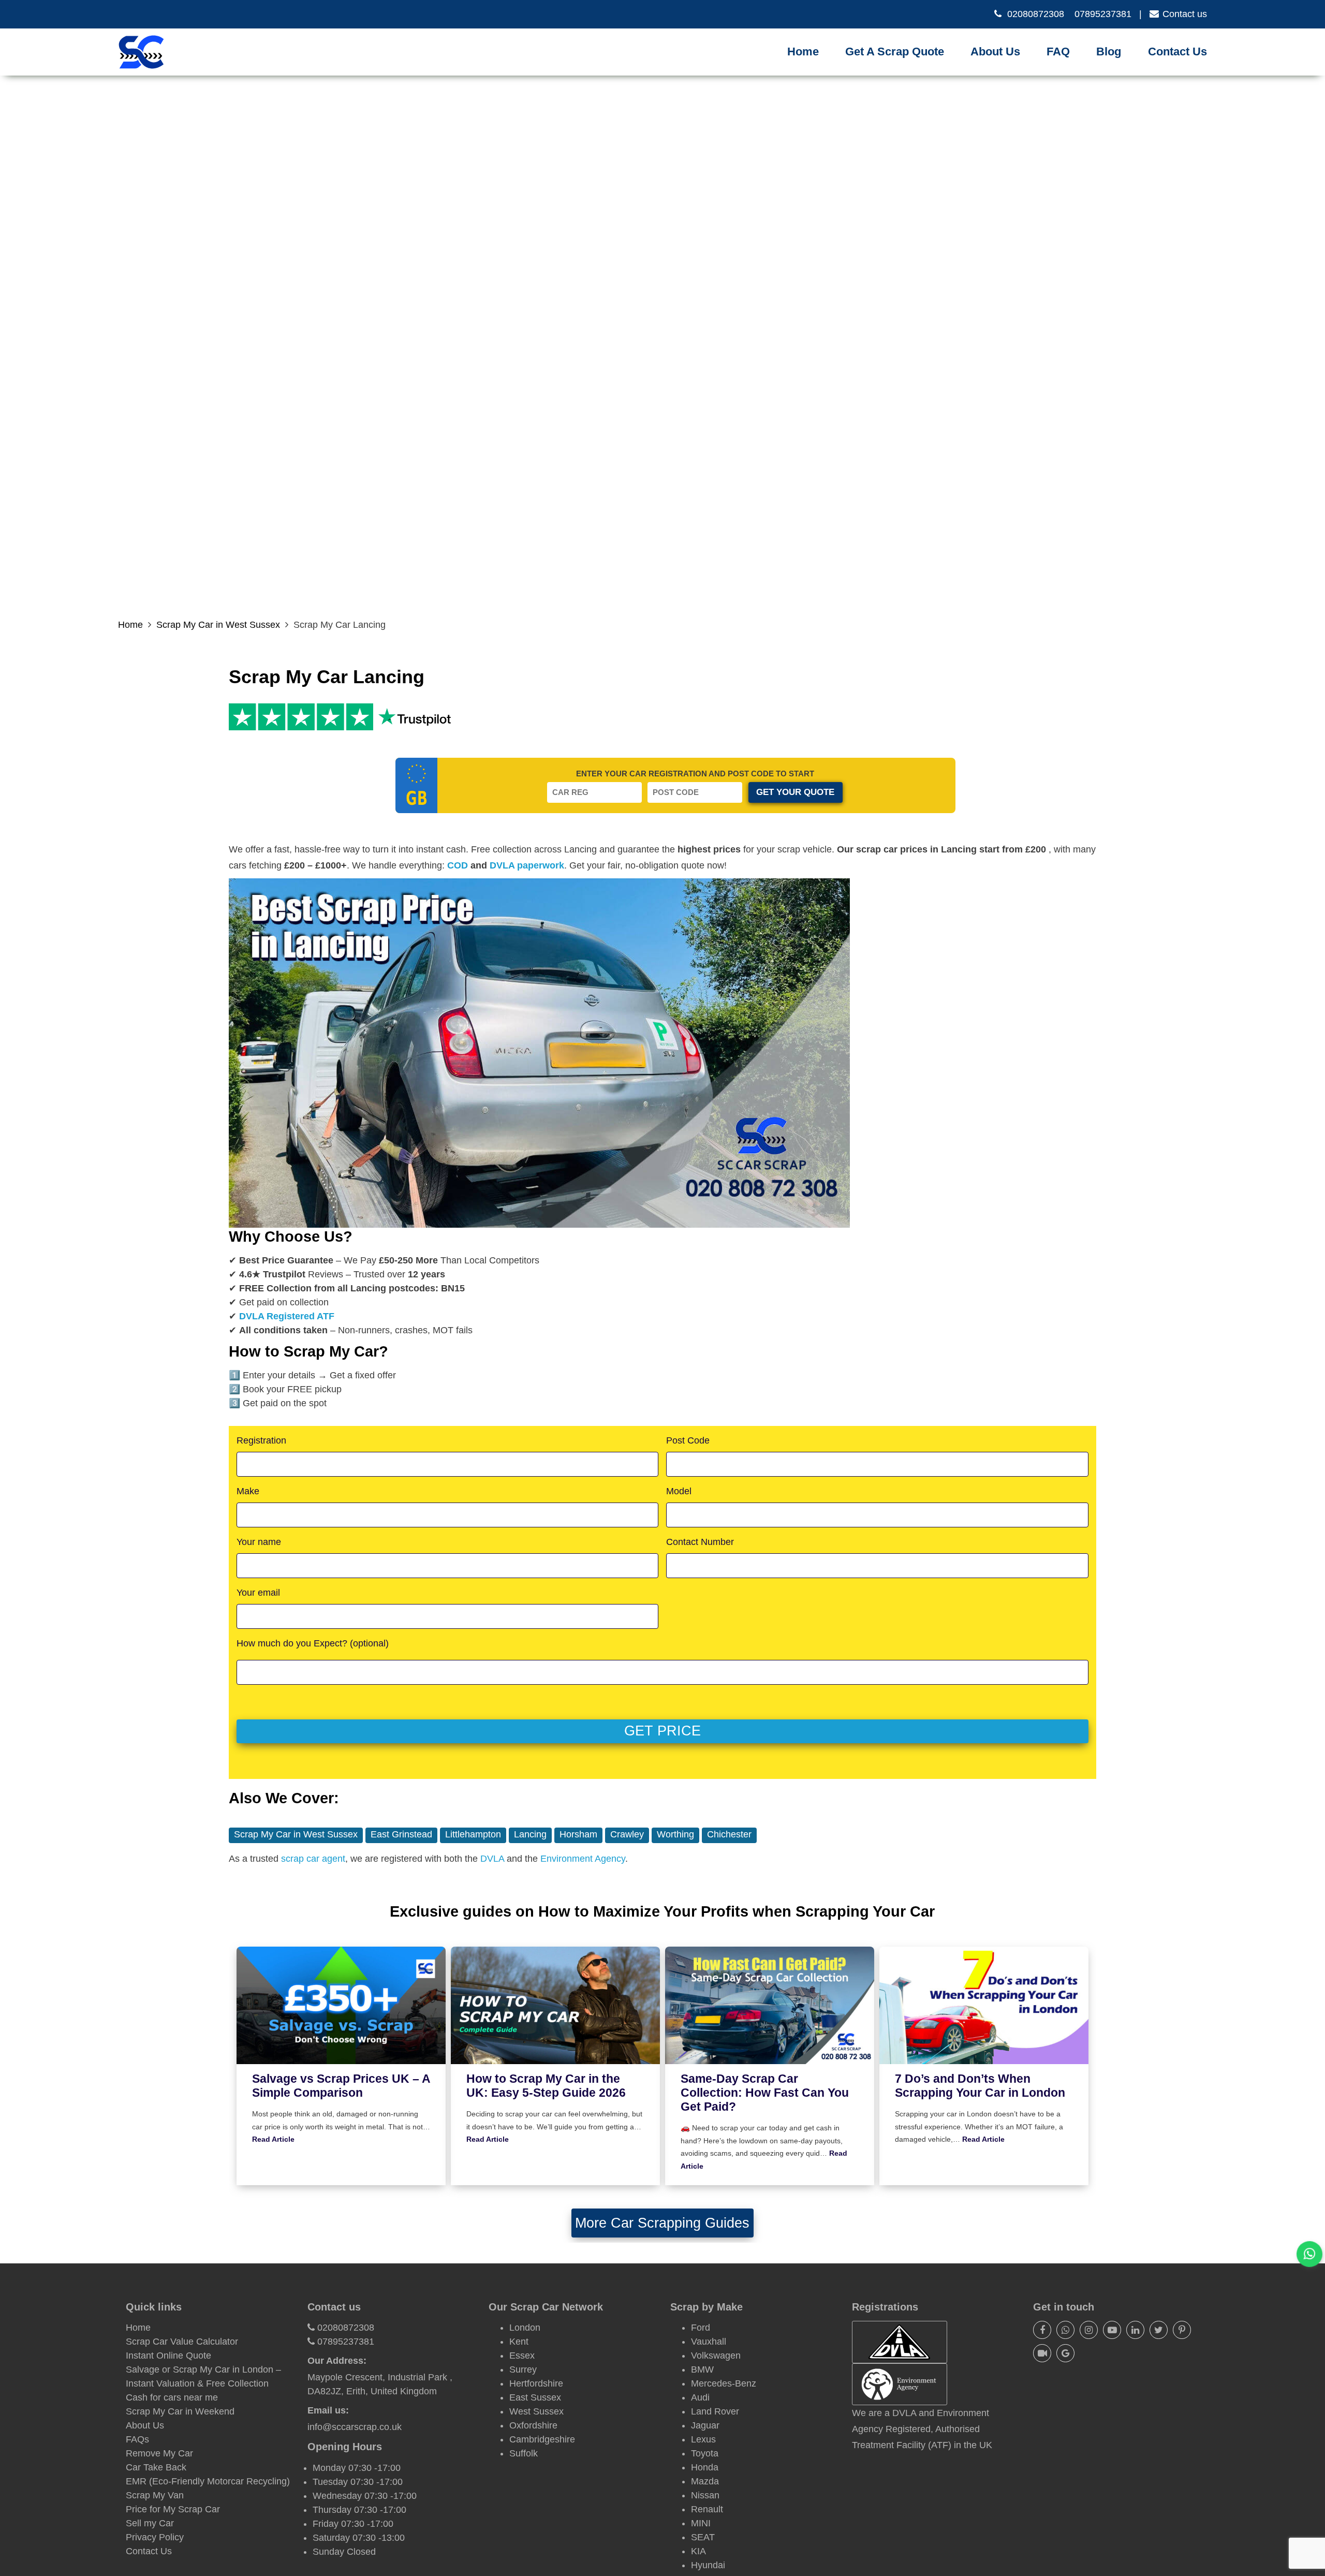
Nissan (705, 2495)
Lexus (703, 2439)
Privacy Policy (155, 2537)
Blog (1109, 51)
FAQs (137, 2439)
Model (679, 1491)
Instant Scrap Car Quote (902, 65)
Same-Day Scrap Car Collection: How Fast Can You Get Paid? (765, 2093)
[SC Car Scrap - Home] (141, 52)
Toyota (705, 2453)
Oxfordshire (533, 2425)
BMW (702, 2369)
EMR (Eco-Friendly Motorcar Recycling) (208, 2481)
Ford (701, 2328)
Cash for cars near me (172, 2397)
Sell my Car (150, 2523)
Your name (259, 1542)
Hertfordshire (536, 2383)
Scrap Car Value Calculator (182, 2342)
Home (803, 51)
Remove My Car (159, 2453)
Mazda (705, 2481)
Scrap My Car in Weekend (180, 2411)
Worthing (675, 1834)
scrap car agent (313, 1859)
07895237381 (1103, 14)
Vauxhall (709, 2342)
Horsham (578, 1834)
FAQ (1058, 51)
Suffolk (524, 2453)
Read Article (273, 2139)
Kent (519, 2342)
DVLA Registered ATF (287, 1316)
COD (458, 865)
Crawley (627, 1834)
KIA (698, 2551)
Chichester (729, 1834)
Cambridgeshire (542, 2439)
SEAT (703, 2537)
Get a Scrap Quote (895, 51)
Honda (705, 2467)
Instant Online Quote (168, 2356)
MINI (701, 2523)
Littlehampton (473, 1834)
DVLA (492, 1859)
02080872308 (1036, 14)
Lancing (530, 1834)
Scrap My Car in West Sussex (218, 625)
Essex (522, 2356)
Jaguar (705, 2425)
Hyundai (708, 2565)
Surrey (523, 2369)
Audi (700, 2397)
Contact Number (700, 1542)
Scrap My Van (155, 2495)
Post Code (688, 1440)
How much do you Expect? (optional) (313, 1643)
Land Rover (715, 2411)
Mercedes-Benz (724, 2383)
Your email (258, 1593)
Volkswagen (716, 2356)
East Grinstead (401, 1834)
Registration (261, 1440)
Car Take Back (156, 2467)
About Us (995, 51)
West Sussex (536, 2411)
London (525, 2328)
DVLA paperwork (527, 865)
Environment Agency (583, 1859)
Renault (707, 2509)
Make (248, 1491)
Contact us (1185, 14)
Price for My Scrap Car (173, 2509)
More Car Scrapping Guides (662, 2223)
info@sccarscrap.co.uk (355, 2427)
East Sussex (535, 2397)
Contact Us (1177, 51)
